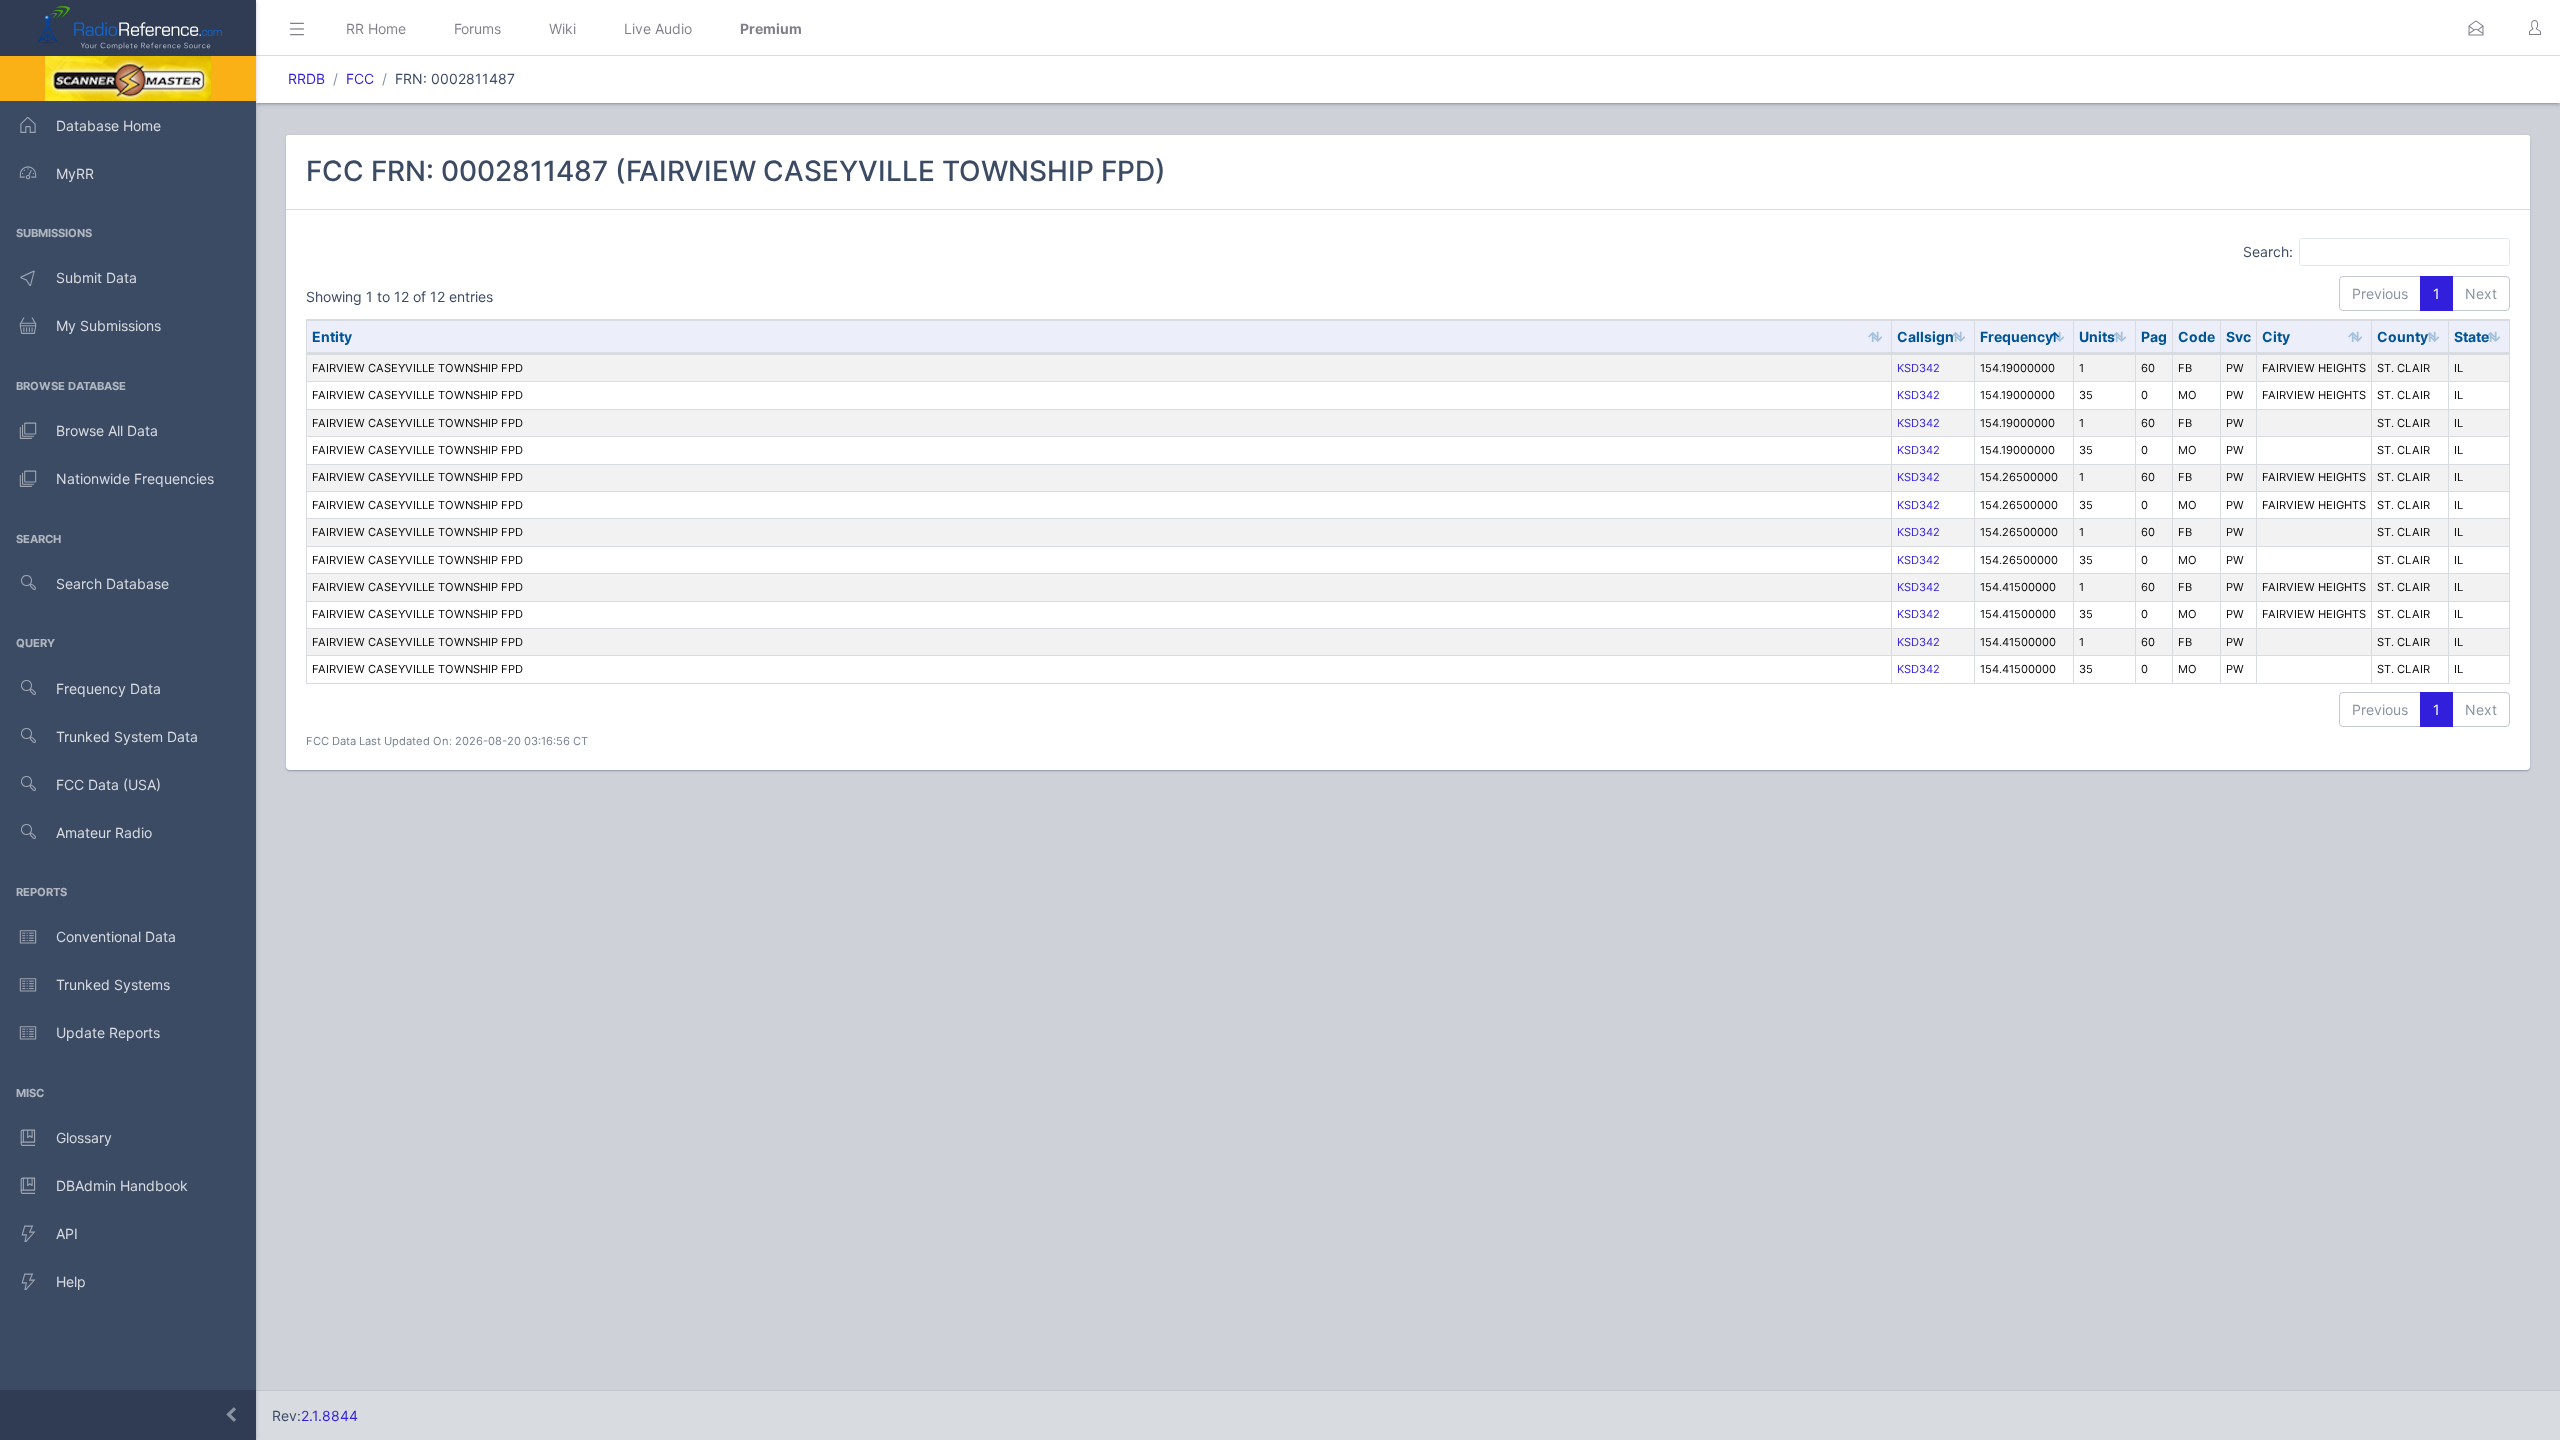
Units (2097, 336)
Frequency (2016, 336)
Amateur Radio (104, 832)
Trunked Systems (113, 984)
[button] (2476, 28)
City (2276, 336)
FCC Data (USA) (108, 784)
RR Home (376, 28)
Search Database (112, 583)
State (2471, 336)
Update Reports (108, 1032)
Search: (2268, 250)
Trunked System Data (127, 736)
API (67, 1233)
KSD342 (1918, 368)
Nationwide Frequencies (135, 478)
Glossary (84, 1137)
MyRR (75, 173)
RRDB (306, 78)
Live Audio (658, 28)
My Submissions (108, 325)
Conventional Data (116, 936)
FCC (360, 78)
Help (71, 1281)
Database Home (108, 125)
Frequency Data (108, 688)
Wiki (562, 28)
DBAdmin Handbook (122, 1185)
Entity (332, 336)
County (2402, 336)
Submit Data (96, 277)
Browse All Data (107, 430)
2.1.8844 (329, 1415)
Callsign (1925, 336)
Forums (477, 28)
